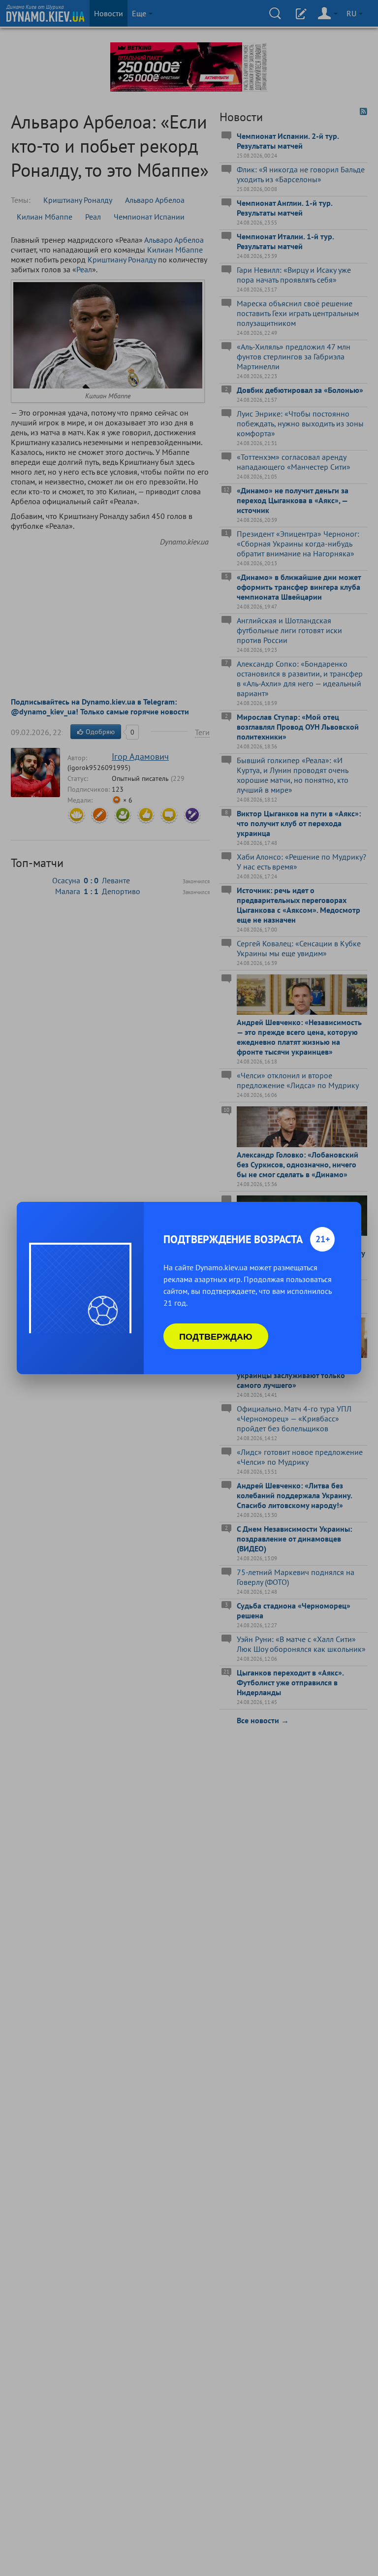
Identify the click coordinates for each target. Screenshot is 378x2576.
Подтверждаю (216, 1336)
